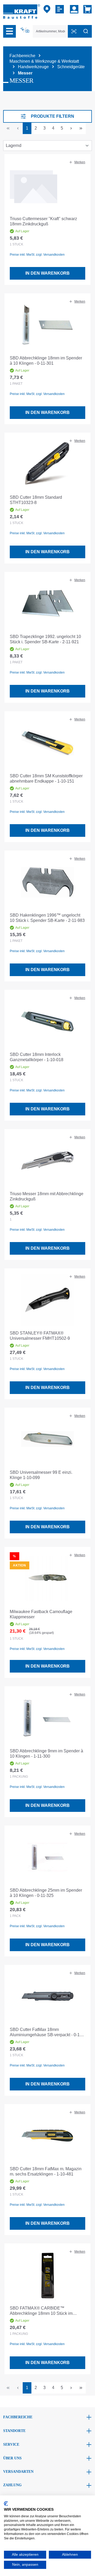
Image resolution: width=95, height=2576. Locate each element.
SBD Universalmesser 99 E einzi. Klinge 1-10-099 (41, 1475)
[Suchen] (86, 31)
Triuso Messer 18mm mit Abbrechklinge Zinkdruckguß (47, 1196)
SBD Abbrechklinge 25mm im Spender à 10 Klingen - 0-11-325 (46, 1893)
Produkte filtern (53, 116)
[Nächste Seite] (71, 128)
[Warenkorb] (86, 9)
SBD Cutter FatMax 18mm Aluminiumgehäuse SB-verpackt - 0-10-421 (47, 2032)
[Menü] (9, 31)
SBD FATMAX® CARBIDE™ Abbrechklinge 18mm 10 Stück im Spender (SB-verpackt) (41, 2311)
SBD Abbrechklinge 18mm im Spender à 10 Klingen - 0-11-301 (46, 361)
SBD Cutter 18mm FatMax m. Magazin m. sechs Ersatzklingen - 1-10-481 (46, 2171)
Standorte (14, 2431)
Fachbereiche (18, 2417)
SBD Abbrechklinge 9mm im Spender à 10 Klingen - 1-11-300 (46, 1754)
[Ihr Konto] (74, 9)
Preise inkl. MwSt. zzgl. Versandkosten (37, 255)
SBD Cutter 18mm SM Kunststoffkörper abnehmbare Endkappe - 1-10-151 (46, 778)
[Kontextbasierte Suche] (25, 30)
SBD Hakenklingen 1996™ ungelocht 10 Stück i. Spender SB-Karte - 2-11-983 (47, 918)
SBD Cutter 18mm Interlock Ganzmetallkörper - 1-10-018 (37, 1057)
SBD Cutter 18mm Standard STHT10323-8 (36, 500)
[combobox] (50, 31)
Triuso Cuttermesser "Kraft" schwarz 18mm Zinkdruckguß (43, 221)
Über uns (12, 2458)
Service (11, 2444)
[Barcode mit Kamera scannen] (74, 31)
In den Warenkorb (47, 273)
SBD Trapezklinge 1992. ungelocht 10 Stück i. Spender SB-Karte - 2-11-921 (45, 639)
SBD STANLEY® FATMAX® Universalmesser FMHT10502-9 (40, 1336)
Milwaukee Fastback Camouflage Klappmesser (41, 1614)
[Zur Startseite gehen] (22, 11)
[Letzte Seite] (81, 128)
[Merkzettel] (60, 9)
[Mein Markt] (47, 9)
